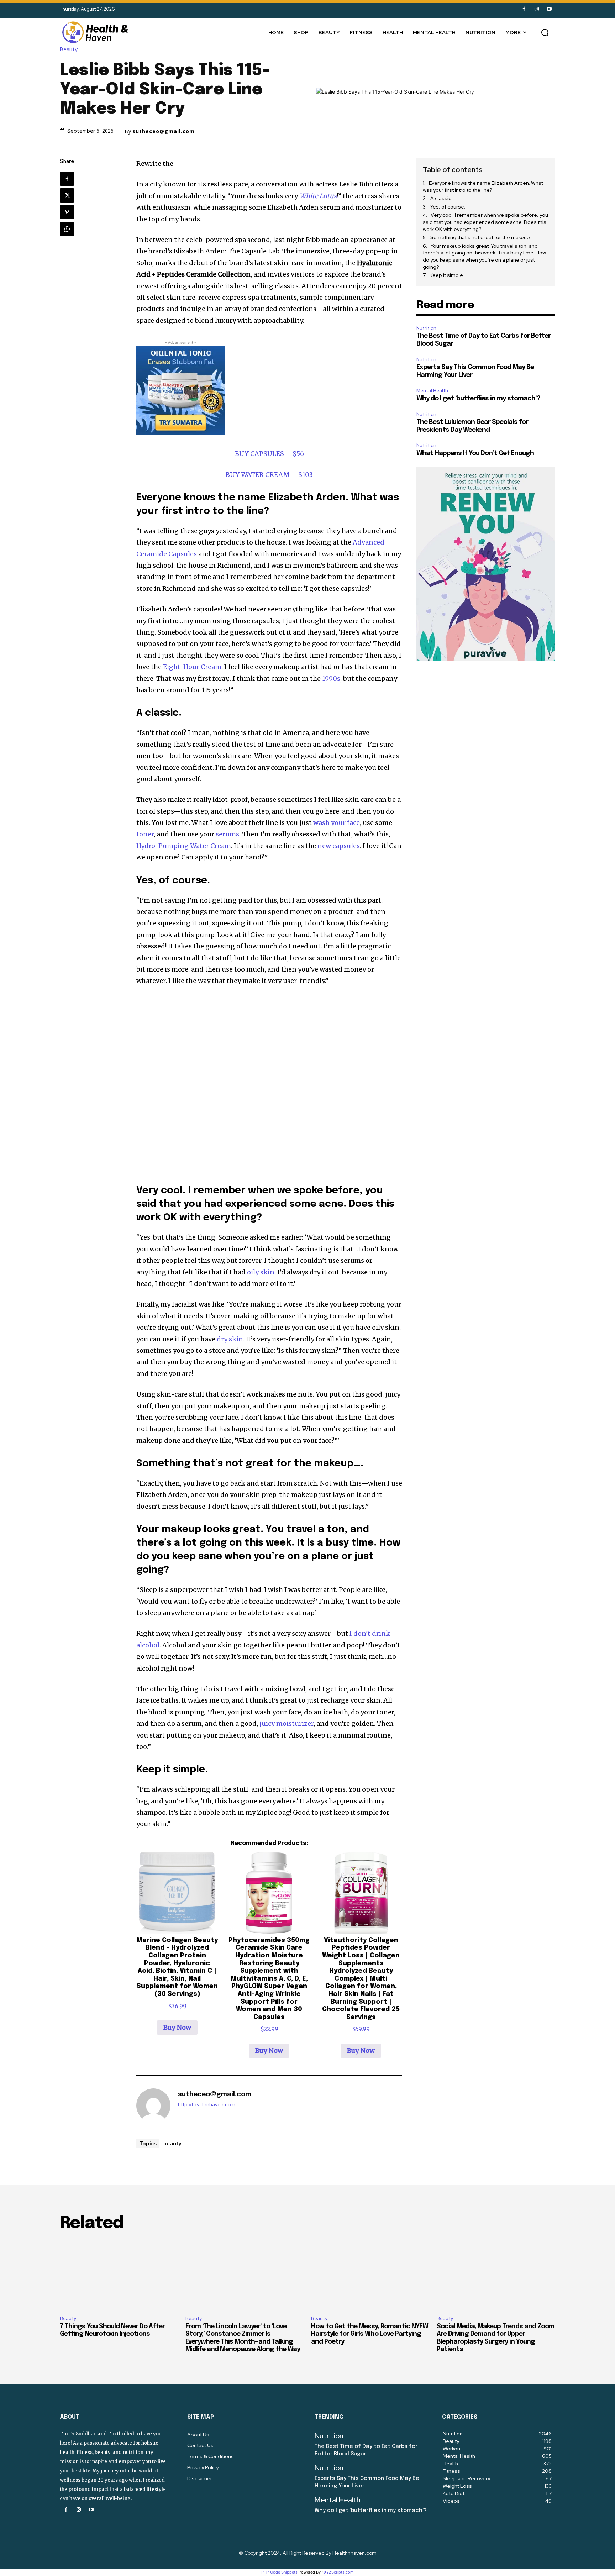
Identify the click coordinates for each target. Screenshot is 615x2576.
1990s (331, 679)
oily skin (261, 1272)
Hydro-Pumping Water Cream (184, 846)
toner (145, 834)
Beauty (69, 50)
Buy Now (177, 2027)
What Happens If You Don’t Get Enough (475, 453)
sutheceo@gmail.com (164, 131)
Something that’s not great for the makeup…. (482, 237)
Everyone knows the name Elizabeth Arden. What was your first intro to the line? (483, 186)
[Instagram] (537, 9)
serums (227, 834)
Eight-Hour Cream (192, 667)
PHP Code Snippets (279, 2572)
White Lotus (318, 196)
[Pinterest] (67, 212)
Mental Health (432, 391)
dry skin (230, 1339)
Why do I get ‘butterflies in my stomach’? (478, 399)
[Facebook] (524, 9)
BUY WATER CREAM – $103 (269, 475)
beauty (172, 2143)
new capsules (339, 846)
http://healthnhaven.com (207, 2105)
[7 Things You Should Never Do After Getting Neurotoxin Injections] (119, 2275)
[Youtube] (549, 9)
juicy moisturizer (287, 1723)
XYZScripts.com (339, 2572)
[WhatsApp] (67, 229)
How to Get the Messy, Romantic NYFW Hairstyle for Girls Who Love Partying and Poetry (370, 2334)
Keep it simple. (447, 275)
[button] (545, 32)
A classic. (442, 198)
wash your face (337, 823)
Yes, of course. (448, 207)
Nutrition (426, 328)
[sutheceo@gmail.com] (153, 2106)
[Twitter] (67, 195)
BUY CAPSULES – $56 (269, 454)
